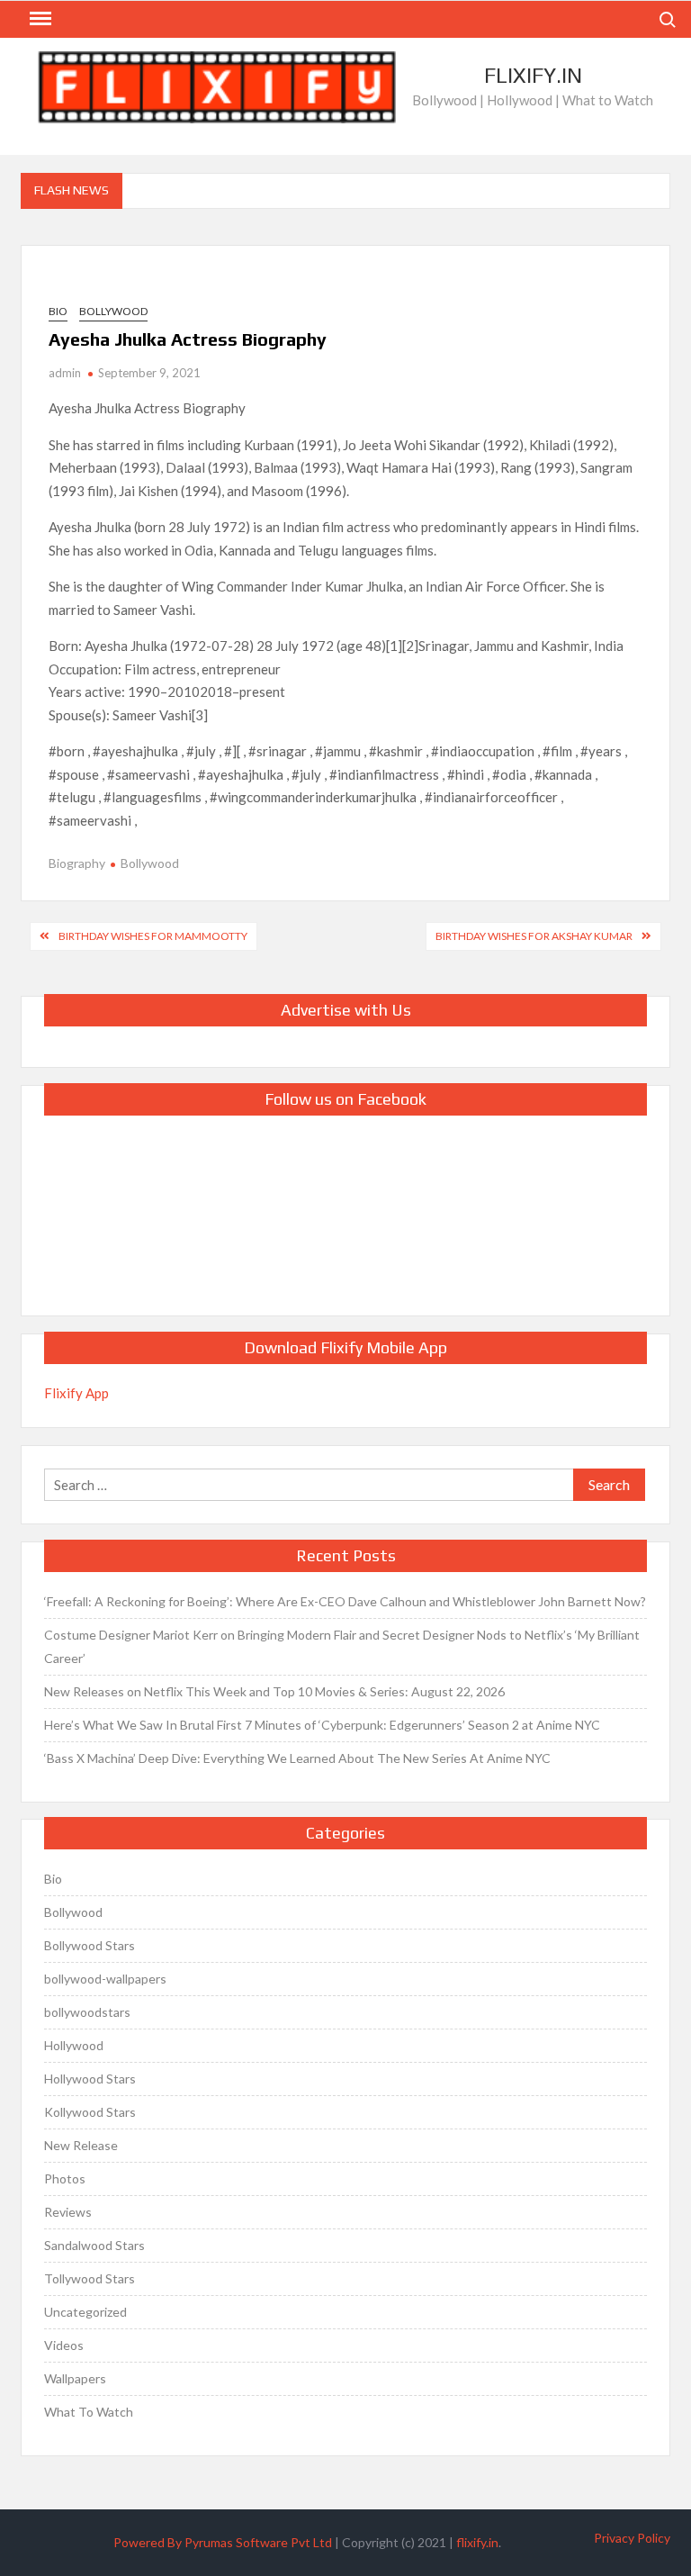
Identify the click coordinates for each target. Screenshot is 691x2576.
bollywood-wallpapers (105, 1979)
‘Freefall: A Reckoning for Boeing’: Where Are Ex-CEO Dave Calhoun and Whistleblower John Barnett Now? (345, 1601)
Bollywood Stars (90, 1945)
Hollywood (74, 2045)
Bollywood (113, 311)
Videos (64, 2345)
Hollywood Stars (90, 2079)
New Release (81, 2145)
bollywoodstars (87, 2012)
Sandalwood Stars (94, 2245)
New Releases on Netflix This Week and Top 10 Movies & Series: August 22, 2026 (274, 1691)
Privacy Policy (632, 2538)
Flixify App (76, 1393)
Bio (58, 311)
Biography (77, 863)
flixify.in (477, 2542)
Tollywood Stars (90, 2278)
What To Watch (89, 2412)
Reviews (68, 2212)
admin (65, 373)
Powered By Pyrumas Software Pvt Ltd (223, 2542)
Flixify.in (533, 75)
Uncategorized (85, 2312)
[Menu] (39, 19)
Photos (65, 2178)
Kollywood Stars (90, 2112)
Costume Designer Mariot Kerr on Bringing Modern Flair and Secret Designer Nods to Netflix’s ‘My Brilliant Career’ (342, 1646)
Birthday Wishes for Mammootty (153, 936)
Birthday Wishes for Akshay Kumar (534, 936)
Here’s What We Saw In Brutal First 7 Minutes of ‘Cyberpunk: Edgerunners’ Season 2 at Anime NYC (322, 1725)
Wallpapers (75, 2378)
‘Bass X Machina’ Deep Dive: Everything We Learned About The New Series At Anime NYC (297, 1758)
